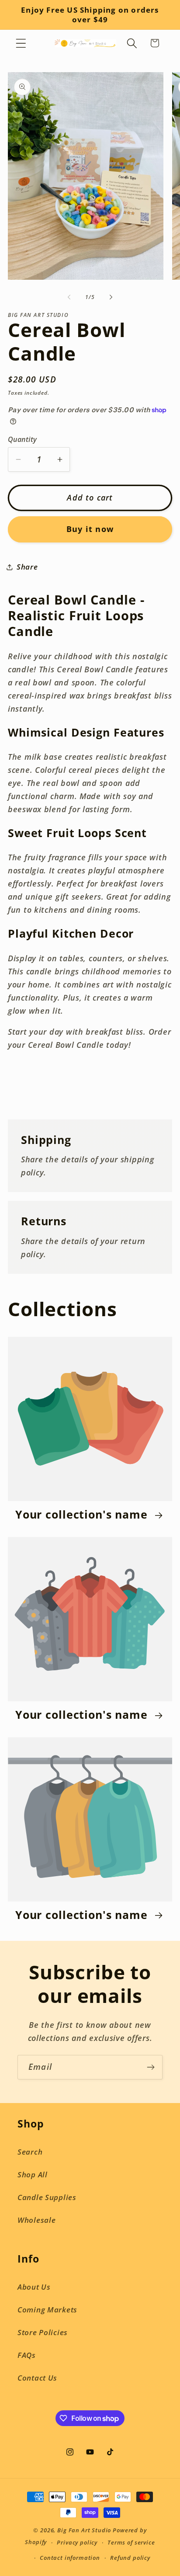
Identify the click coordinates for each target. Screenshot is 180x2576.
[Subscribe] (151, 2067)
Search (30, 2152)
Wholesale (36, 2220)
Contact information (70, 2558)
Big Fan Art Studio (84, 2530)
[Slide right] (111, 297)
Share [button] (27, 567)
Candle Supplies (47, 2197)
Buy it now (90, 529)
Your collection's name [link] (83, 1515)
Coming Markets (47, 2310)
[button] (21, 43)
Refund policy (130, 2558)
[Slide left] (69, 297)
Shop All (33, 2174)
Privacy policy (77, 2542)
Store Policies (43, 2332)
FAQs (27, 2355)
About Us (34, 2287)
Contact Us (37, 2378)
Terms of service (131, 2542)
